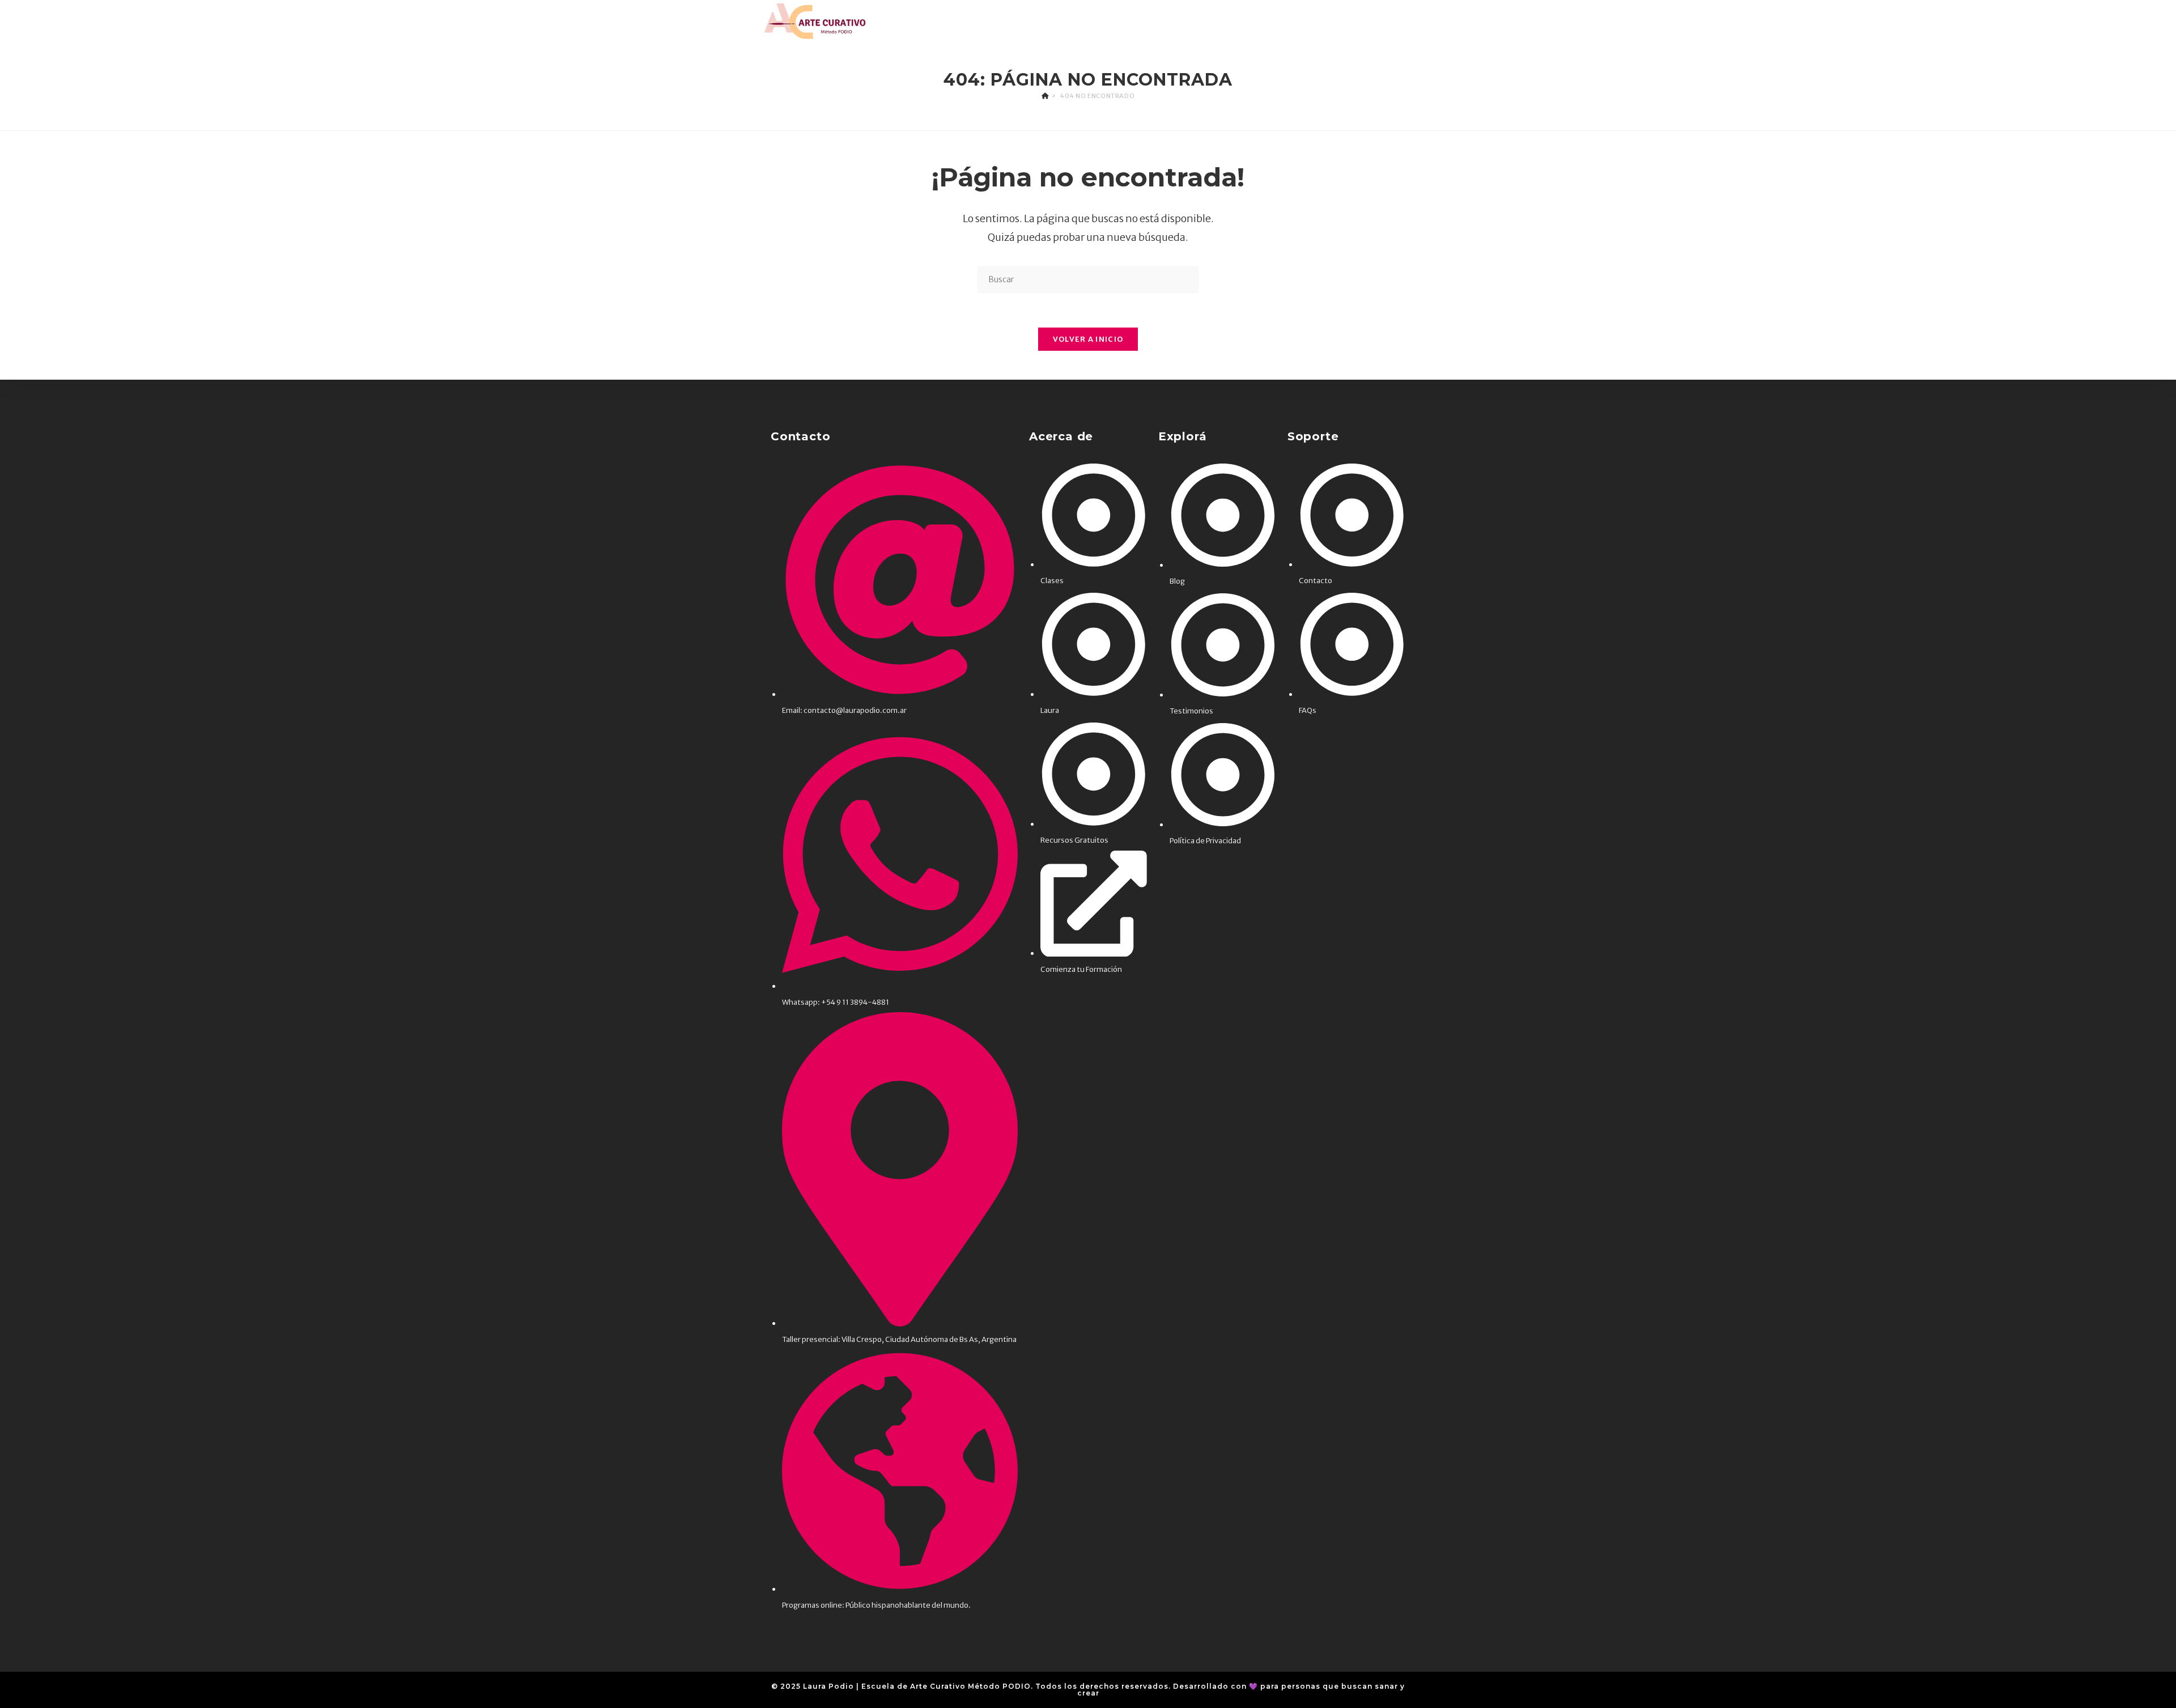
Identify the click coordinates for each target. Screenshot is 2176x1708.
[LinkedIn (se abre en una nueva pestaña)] (1406, 21)
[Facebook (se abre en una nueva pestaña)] (1372, 21)
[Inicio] (1045, 96)
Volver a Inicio (1088, 339)
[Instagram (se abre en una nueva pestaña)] (1389, 21)
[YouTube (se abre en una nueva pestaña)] (1423, 21)
